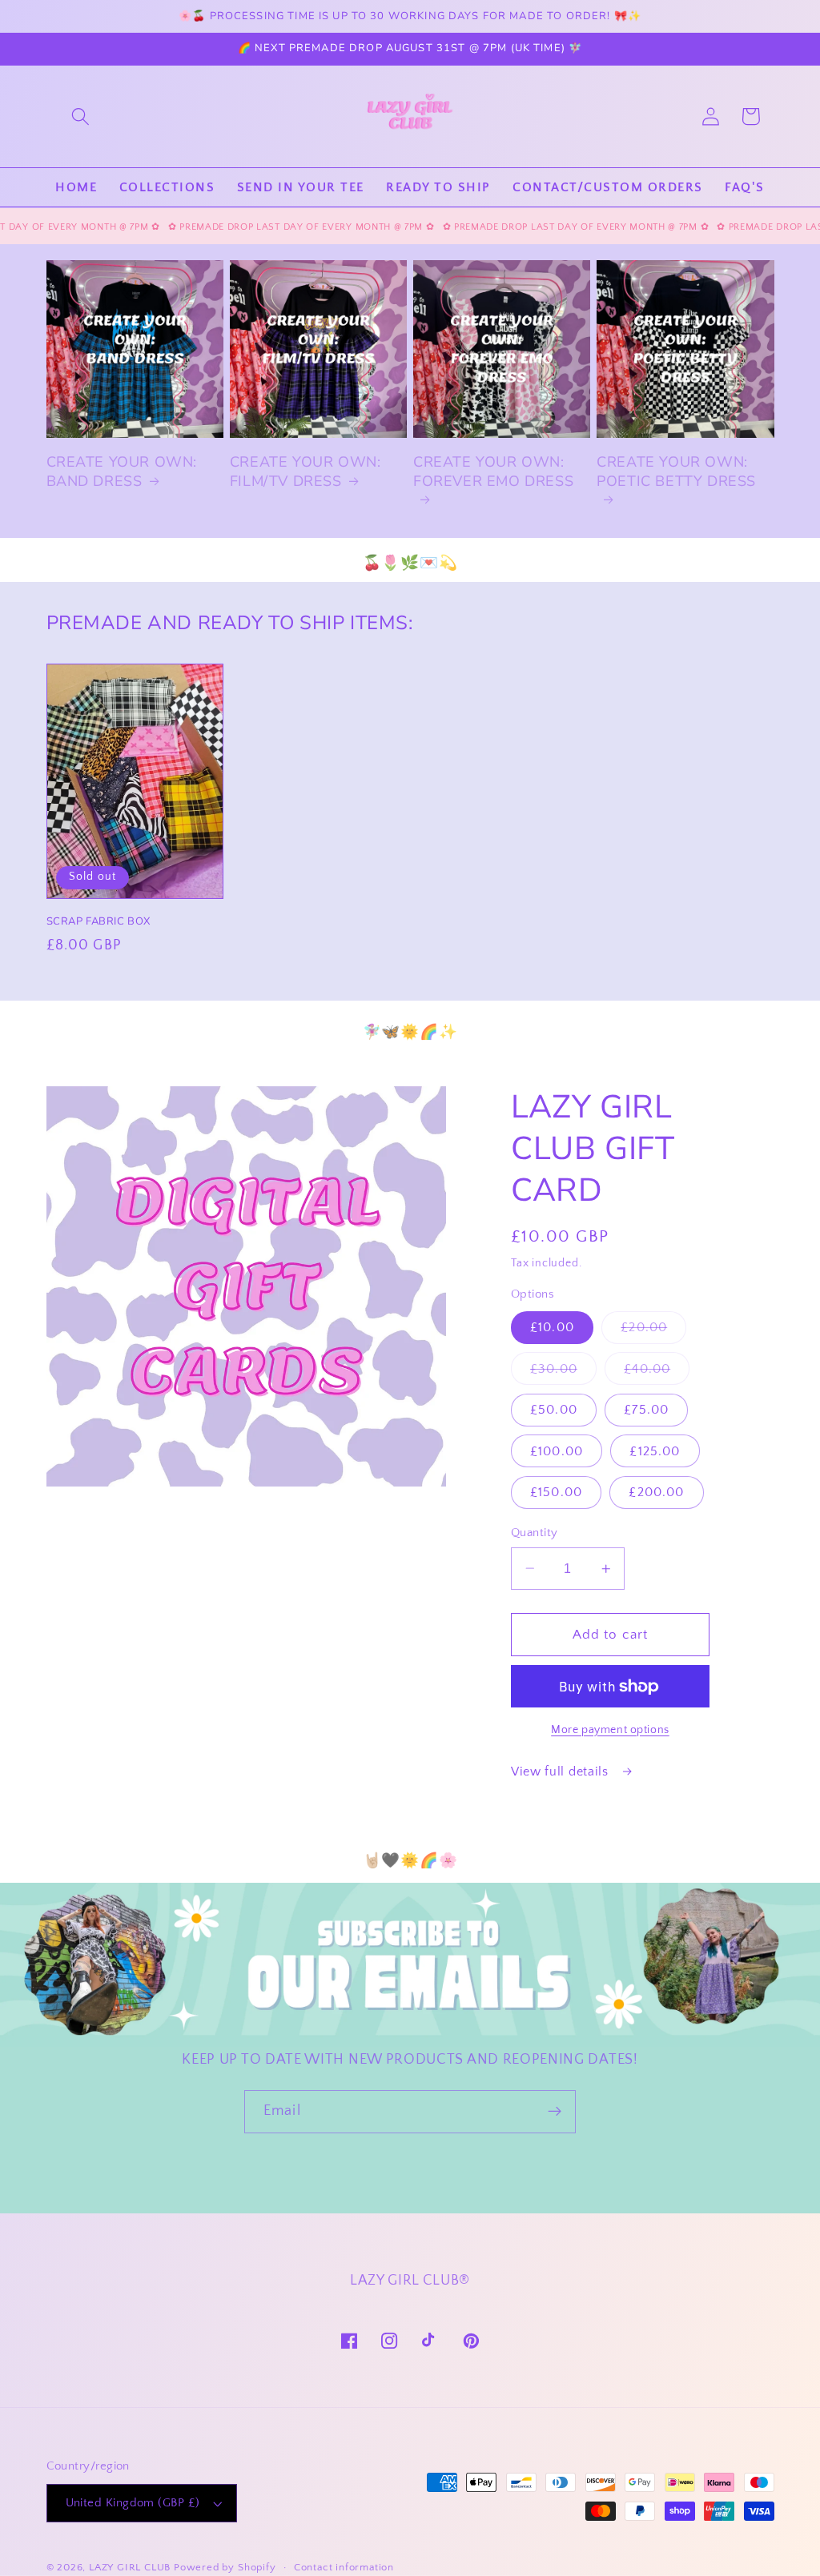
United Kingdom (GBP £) (133, 2503)
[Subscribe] (555, 2112)
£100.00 (557, 1451)
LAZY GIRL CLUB (130, 2567)
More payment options (610, 1730)
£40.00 (657, 1373)
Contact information (344, 2567)
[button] (80, 116)
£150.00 (556, 1492)
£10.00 (552, 1327)
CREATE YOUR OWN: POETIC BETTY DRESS (676, 471)
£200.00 (656, 1492)
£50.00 (554, 1410)
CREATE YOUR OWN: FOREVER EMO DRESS (493, 471)
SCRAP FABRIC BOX (99, 922)
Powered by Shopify (225, 2567)
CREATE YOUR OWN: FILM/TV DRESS (305, 471)
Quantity (535, 1533)
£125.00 (655, 1451)
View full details (561, 1772)
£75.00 (646, 1410)
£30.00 (563, 1373)
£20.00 (653, 1332)
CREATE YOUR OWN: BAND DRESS (122, 471)
